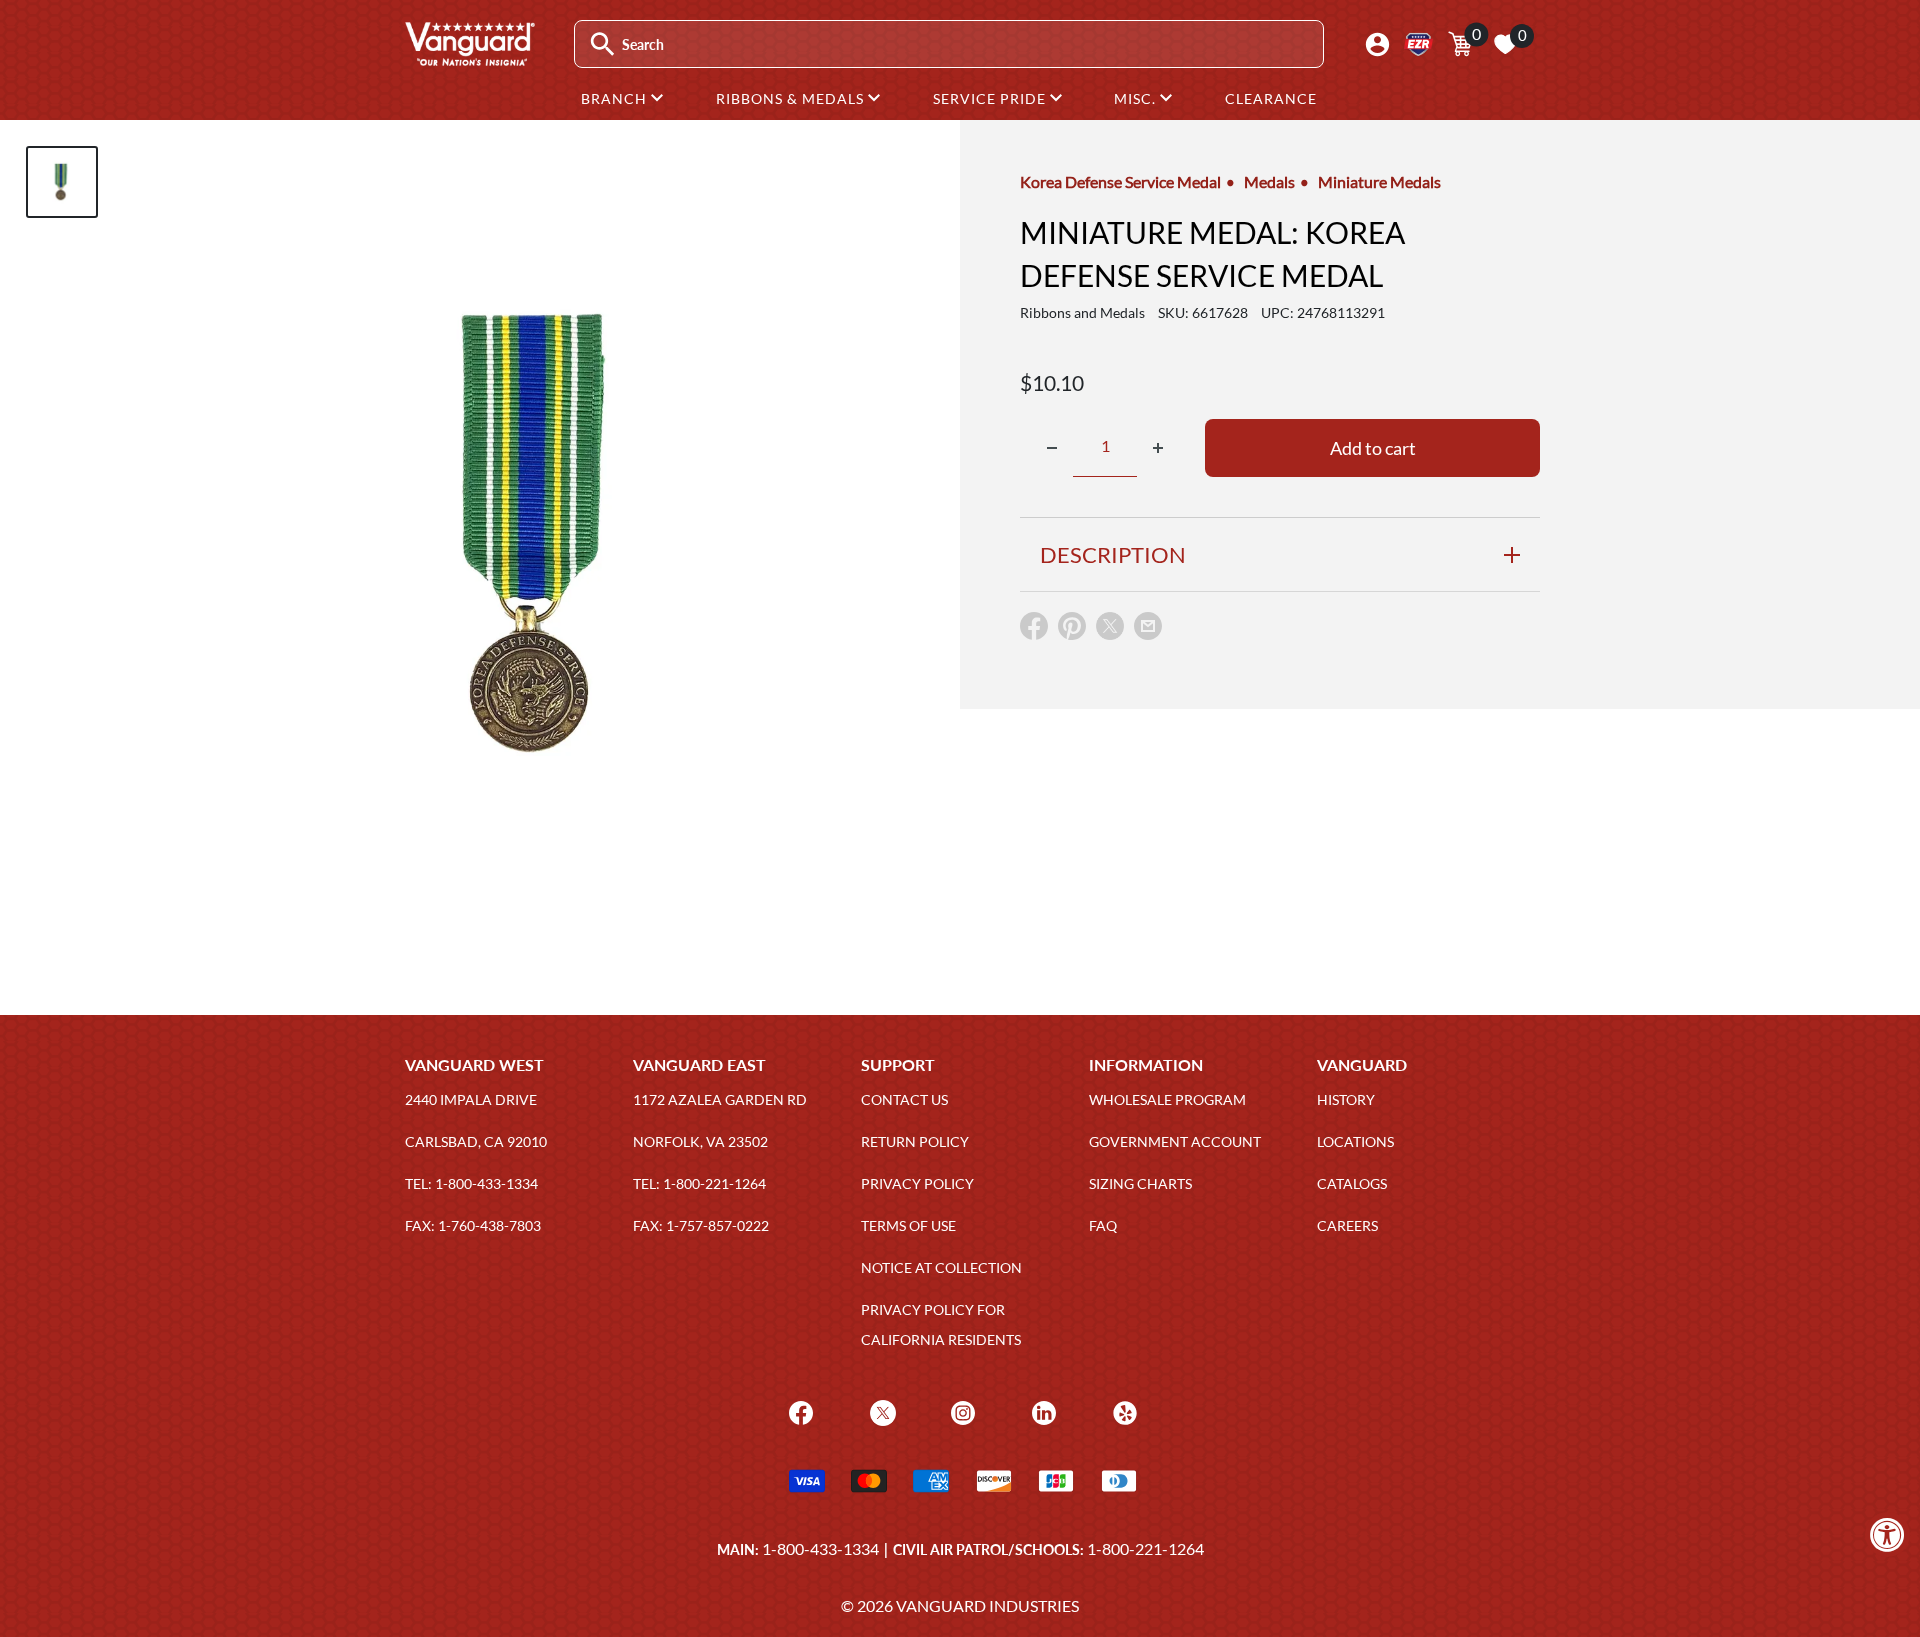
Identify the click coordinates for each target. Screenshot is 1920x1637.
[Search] (602, 44)
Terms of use (908, 1225)
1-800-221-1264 (1145, 1548)
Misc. (1137, 98)
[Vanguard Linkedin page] (1041, 1411)
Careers (1347, 1225)
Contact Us (904, 1099)
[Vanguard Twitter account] (880, 1411)
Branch (616, 98)
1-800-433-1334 (820, 1548)
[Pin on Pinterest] (1072, 630)
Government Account (1175, 1141)
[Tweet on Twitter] (1110, 630)
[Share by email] (1148, 627)
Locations (1355, 1141)
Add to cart (1373, 448)
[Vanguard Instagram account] (960, 1411)
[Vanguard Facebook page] (798, 1411)
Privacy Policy (917, 1183)
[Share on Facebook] (1034, 630)
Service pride (991, 98)
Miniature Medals (1379, 181)
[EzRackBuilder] (1418, 44)
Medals (1269, 181)
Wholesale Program (1167, 1099)
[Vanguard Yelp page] (1122, 1411)
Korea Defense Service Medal (1120, 181)
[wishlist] (1505, 44)
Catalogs (1352, 1183)
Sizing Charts (1140, 1183)
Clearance (1271, 98)
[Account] (1377, 44)
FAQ (1103, 1225)
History (1346, 1099)
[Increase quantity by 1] (1158, 448)
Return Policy (915, 1141)
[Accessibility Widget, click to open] (1887, 1534)
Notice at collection (941, 1267)
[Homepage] (469, 59)
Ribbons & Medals (792, 98)
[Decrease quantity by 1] (1052, 448)
